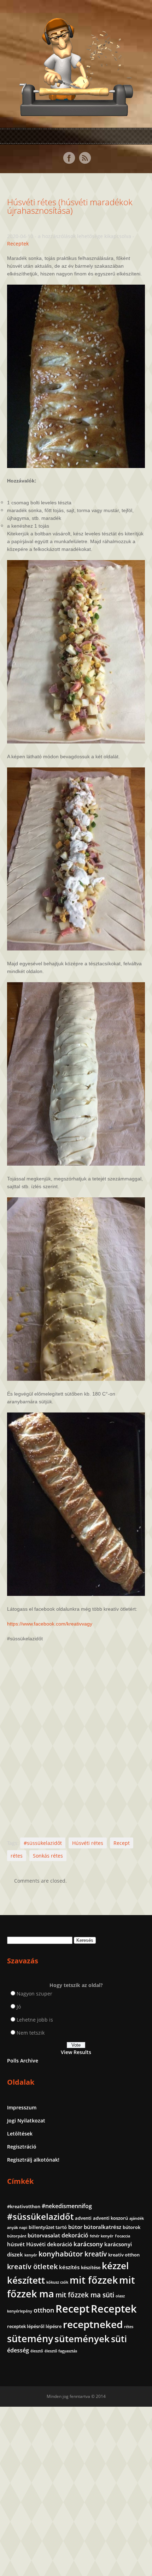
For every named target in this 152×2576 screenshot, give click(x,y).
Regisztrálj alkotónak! (33, 2160)
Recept (122, 1843)
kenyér (31, 2255)
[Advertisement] (76, 1740)
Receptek (18, 244)
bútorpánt (17, 2236)
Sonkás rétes (48, 1856)
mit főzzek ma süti (85, 2295)
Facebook (69, 158)
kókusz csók (57, 2282)
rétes (17, 1856)
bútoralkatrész (103, 2227)
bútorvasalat (44, 2235)
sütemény (30, 2339)
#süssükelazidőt (43, 1843)
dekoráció (75, 2235)
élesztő (37, 2351)
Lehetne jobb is (35, 2020)
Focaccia (122, 2236)
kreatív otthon (124, 2255)
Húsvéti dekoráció (49, 2244)
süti (119, 2339)
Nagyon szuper (34, 1994)
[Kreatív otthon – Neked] (76, 112)
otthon (44, 2310)
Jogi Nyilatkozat (26, 2121)
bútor (75, 2227)
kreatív (96, 2254)
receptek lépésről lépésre (34, 2326)
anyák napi (17, 2228)
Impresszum (22, 2107)
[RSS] (85, 158)
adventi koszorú (110, 2218)
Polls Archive (23, 2061)
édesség (18, 2350)
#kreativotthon (24, 2206)
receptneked (93, 2324)
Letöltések (20, 2134)
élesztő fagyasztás (61, 2351)
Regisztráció (22, 2147)
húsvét (16, 2244)
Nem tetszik (31, 2033)
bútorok (131, 2227)
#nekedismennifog (67, 2206)
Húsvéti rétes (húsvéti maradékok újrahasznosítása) (70, 206)
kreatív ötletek (32, 2267)
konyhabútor (61, 2254)
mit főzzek (94, 2280)
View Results (76, 2052)
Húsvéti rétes (88, 1843)
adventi (83, 2218)
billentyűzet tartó (48, 2227)
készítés (69, 2267)
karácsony (88, 2244)
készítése (91, 2267)
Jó (19, 2007)
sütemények (82, 2339)
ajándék (137, 2218)
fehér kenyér (102, 2236)
